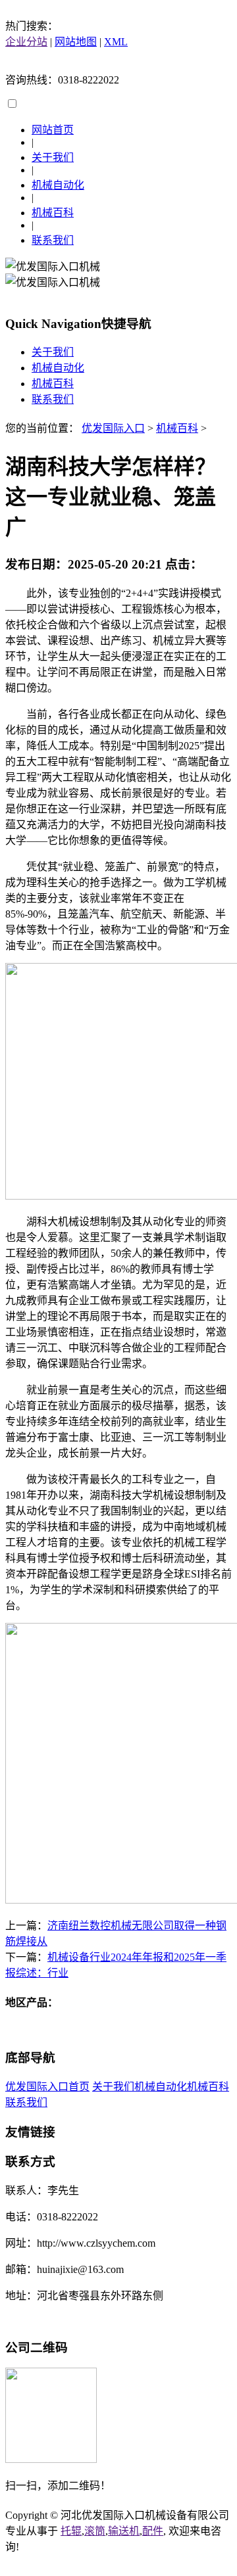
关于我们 (53, 157)
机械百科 (53, 213)
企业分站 (26, 42)
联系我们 (53, 240)
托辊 (71, 2531)
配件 (153, 2531)
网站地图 (76, 42)
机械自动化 (58, 185)
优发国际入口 (113, 428)
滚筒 (95, 2531)
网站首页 (53, 130)
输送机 (124, 2531)
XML (116, 42)
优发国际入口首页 (47, 2087)
